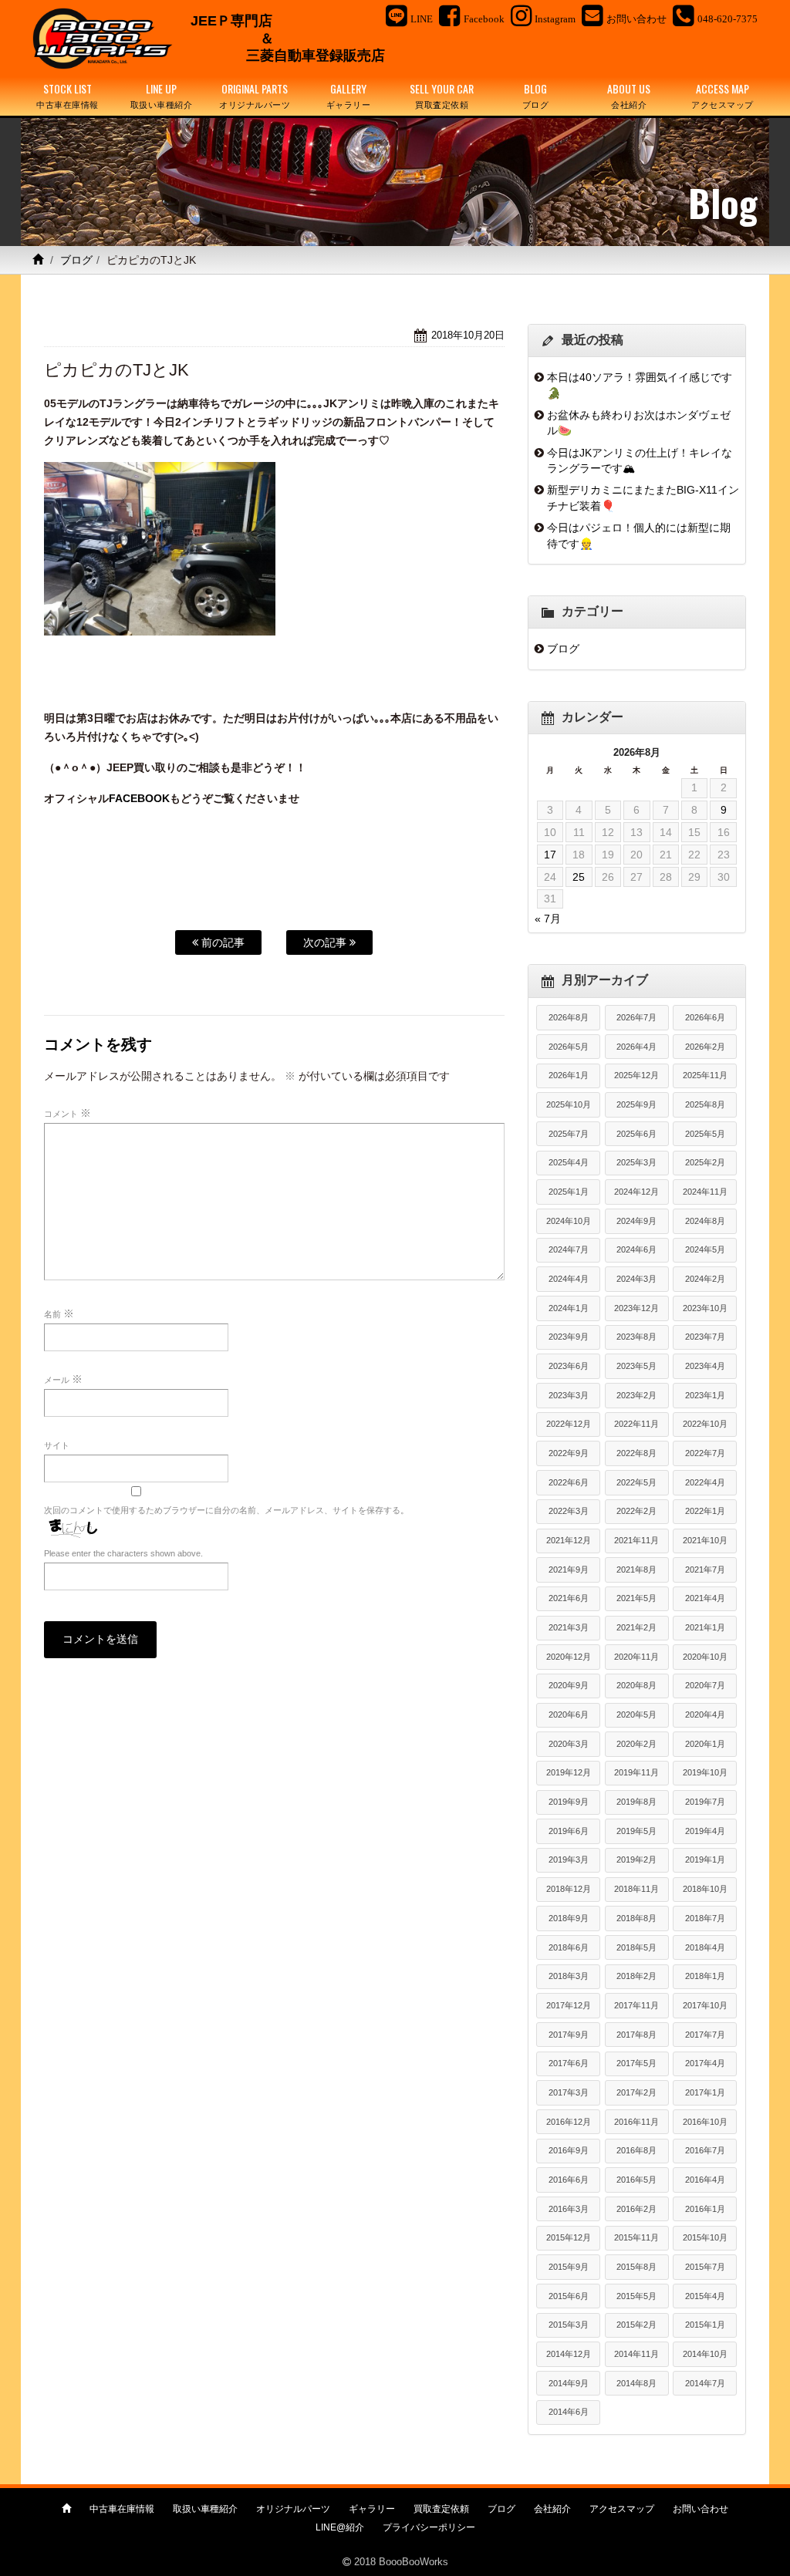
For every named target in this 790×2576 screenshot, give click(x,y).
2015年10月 (705, 2237)
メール (63, 1379)
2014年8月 (636, 2383)
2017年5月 (636, 2063)
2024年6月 (636, 1249)
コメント (68, 1113)
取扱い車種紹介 (205, 2509)
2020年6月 (569, 1715)
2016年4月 (705, 2180)
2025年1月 (569, 1192)
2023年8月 (636, 1337)
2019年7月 (705, 1802)
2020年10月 (705, 1657)
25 (579, 877)
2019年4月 (705, 1831)
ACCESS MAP (722, 95)
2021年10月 (705, 1540)
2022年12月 (569, 1424)
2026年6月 (705, 1017)
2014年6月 (569, 2412)
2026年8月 (569, 1017)
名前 (59, 1313)
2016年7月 (705, 2150)
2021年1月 (705, 1627)
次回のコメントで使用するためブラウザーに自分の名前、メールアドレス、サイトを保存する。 (226, 1510)
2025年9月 (636, 1104)
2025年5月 (705, 1134)
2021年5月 (636, 1598)
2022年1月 (705, 1511)
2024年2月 (705, 1279)
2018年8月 (636, 1918)
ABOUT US (629, 95)
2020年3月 (569, 1744)
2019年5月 (636, 1831)
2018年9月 (569, 1918)
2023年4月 (705, 1366)
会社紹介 (552, 2509)
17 (550, 855)
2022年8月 (636, 1453)
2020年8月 (636, 1685)
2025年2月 (705, 1162)
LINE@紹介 (340, 2527)
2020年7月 (705, 1685)
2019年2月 (636, 1860)
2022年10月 (705, 1424)
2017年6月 (569, 2063)
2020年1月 (705, 1744)
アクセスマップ (622, 2509)
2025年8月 (705, 1104)
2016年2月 (636, 2209)
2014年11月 (636, 2354)
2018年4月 (705, 1947)
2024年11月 (705, 1192)
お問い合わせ (701, 2509)
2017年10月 (705, 2005)
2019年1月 (705, 1860)
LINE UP (162, 95)
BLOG (536, 95)
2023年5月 (636, 1366)
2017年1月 (705, 2092)
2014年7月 (705, 2383)
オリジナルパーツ (293, 2509)
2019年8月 (636, 1802)
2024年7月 (569, 1249)
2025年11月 (705, 1075)
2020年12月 (569, 1657)
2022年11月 (636, 1424)
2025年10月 (569, 1104)
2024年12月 (636, 1192)
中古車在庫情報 (122, 2509)
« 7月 (548, 919)
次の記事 (326, 942)
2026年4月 (636, 1047)
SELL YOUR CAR (442, 95)
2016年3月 (569, 2209)
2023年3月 (569, 1395)
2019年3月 (569, 1860)
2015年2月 (636, 2325)
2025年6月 (636, 1134)
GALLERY (349, 95)
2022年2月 (636, 1511)
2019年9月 (569, 1802)
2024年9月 (636, 1221)
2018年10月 (705, 1889)
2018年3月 (569, 1976)
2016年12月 (569, 2122)
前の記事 (221, 942)
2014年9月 (569, 2383)
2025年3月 (636, 1162)
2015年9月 (569, 2267)
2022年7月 (705, 1453)
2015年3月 (569, 2325)
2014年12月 (569, 2354)
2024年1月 (569, 1308)
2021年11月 (636, 1540)
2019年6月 (569, 1831)
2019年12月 (569, 1772)
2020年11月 (636, 1657)
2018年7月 (705, 1918)
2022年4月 (705, 1482)
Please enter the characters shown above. (123, 1553)
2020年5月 (636, 1715)
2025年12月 (636, 1075)
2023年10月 (705, 1308)
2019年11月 (636, 1772)
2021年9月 (569, 1570)
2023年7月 (705, 1337)
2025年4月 (569, 1162)
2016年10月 (705, 2122)
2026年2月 (705, 1047)
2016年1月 (705, 2209)
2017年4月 (705, 2063)
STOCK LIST (68, 95)
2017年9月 (569, 2035)
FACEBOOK (139, 798)
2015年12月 (569, 2237)
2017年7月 (705, 2035)
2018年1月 (705, 1976)
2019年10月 (705, 1772)
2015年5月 (636, 2296)
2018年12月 (569, 1889)
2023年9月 (569, 1337)
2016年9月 (569, 2150)
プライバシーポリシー (429, 2527)
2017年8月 (636, 2035)
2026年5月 (569, 1047)
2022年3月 (569, 1511)
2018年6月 (569, 1947)
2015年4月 (705, 2296)
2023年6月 (569, 1366)
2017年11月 (636, 2005)
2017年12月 (569, 2005)
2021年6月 (569, 1598)
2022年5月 (636, 1482)
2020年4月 (705, 1715)
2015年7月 (705, 2267)
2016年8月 (636, 2150)
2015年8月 (636, 2267)
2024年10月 (569, 1221)
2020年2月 (636, 1744)
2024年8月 (705, 1221)
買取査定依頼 (441, 2509)
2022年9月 (569, 1453)
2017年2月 (636, 2092)
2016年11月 (636, 2122)
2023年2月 (636, 1395)
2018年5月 (636, 1947)
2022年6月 (569, 1482)
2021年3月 (569, 1627)
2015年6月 (569, 2296)
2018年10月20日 (468, 335)
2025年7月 (569, 1134)
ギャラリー (372, 2509)
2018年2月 (636, 1976)
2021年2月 (636, 1627)
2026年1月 (569, 1075)
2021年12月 (569, 1540)
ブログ (76, 260)
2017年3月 (569, 2092)
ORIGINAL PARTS (255, 95)
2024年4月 (569, 1279)
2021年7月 (705, 1570)
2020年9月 (569, 1685)
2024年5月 (705, 1249)
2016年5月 (636, 2180)
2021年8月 (636, 1570)
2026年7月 (636, 1017)
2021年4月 (705, 1598)
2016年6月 (569, 2180)
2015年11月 (636, 2237)
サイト (57, 1445)
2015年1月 (705, 2325)
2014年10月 (705, 2354)
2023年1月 (705, 1395)
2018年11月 (636, 1889)
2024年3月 (636, 1279)
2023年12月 (636, 1308)
